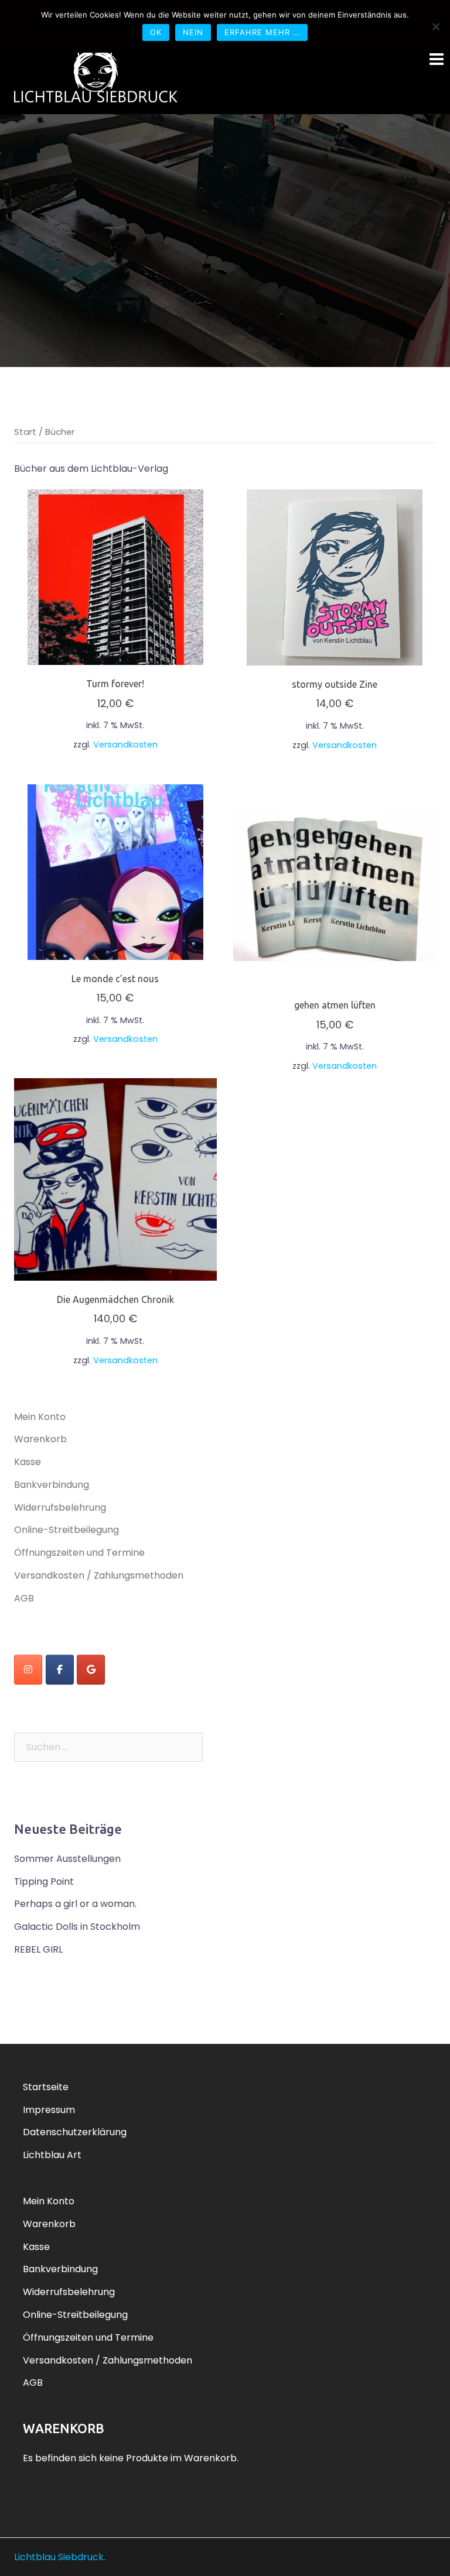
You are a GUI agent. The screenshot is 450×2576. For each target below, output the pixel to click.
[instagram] (28, 1670)
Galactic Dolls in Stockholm (77, 1927)
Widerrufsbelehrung (60, 1507)
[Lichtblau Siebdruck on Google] (91, 1670)
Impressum (49, 2110)
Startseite (46, 2087)
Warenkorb (40, 1439)
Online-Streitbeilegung (67, 1530)
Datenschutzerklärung (75, 2132)
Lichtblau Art (52, 2155)
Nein (193, 32)
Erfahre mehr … (262, 32)
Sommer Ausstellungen (67, 1859)
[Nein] (435, 26)
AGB (24, 1598)
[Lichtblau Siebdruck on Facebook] (60, 1670)
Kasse (28, 1462)
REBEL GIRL (38, 1949)
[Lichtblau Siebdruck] (96, 73)
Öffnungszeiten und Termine (79, 1553)
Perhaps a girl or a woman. (75, 1904)
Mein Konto (40, 1417)
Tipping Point (44, 1882)
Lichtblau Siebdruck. (60, 2557)
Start (25, 432)
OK (156, 32)
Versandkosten (125, 745)
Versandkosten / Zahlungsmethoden (99, 1575)
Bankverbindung (52, 1485)
